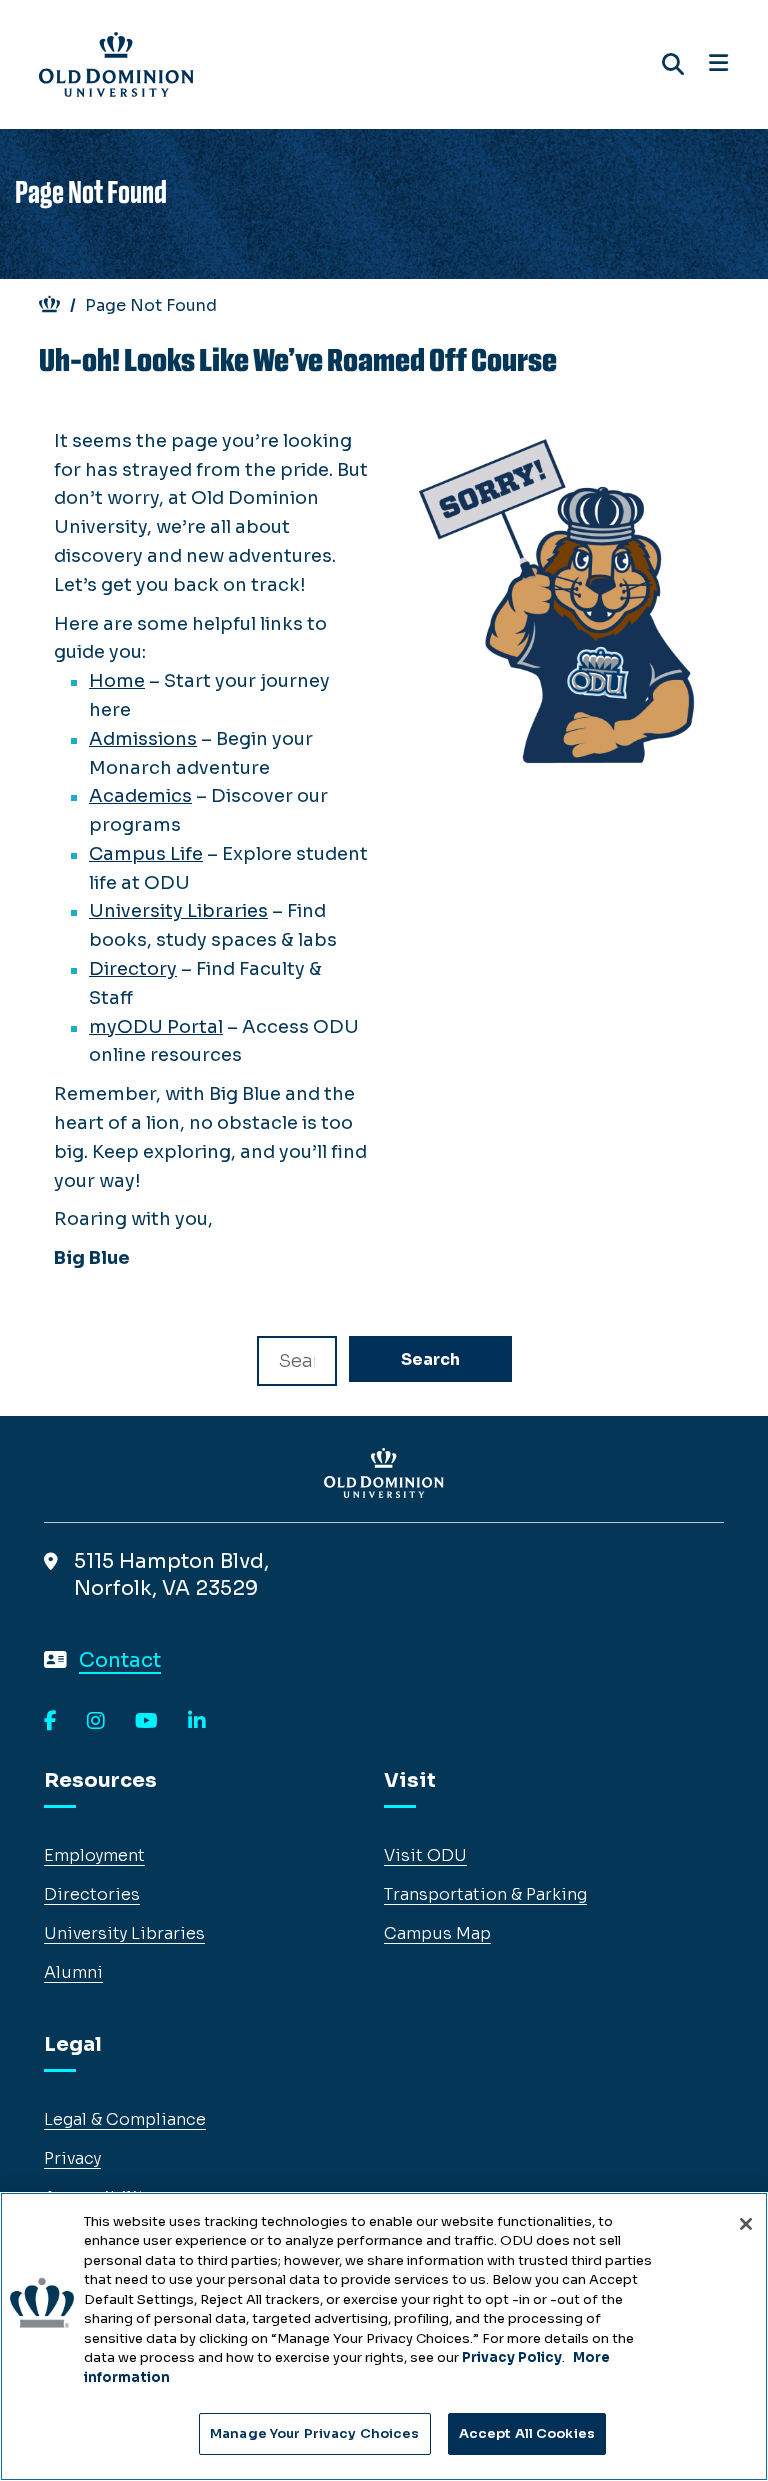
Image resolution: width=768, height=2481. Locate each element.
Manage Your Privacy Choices (315, 2433)
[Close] (746, 2224)
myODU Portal (156, 1027)
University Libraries (178, 911)
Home (117, 681)
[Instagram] (96, 1722)
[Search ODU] (673, 64)
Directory (133, 969)
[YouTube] (146, 1722)
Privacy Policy (512, 2357)
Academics (140, 796)
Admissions (143, 739)
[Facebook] (50, 1722)
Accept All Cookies (527, 2433)
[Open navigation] (718, 64)
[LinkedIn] (197, 1722)
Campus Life (146, 854)
